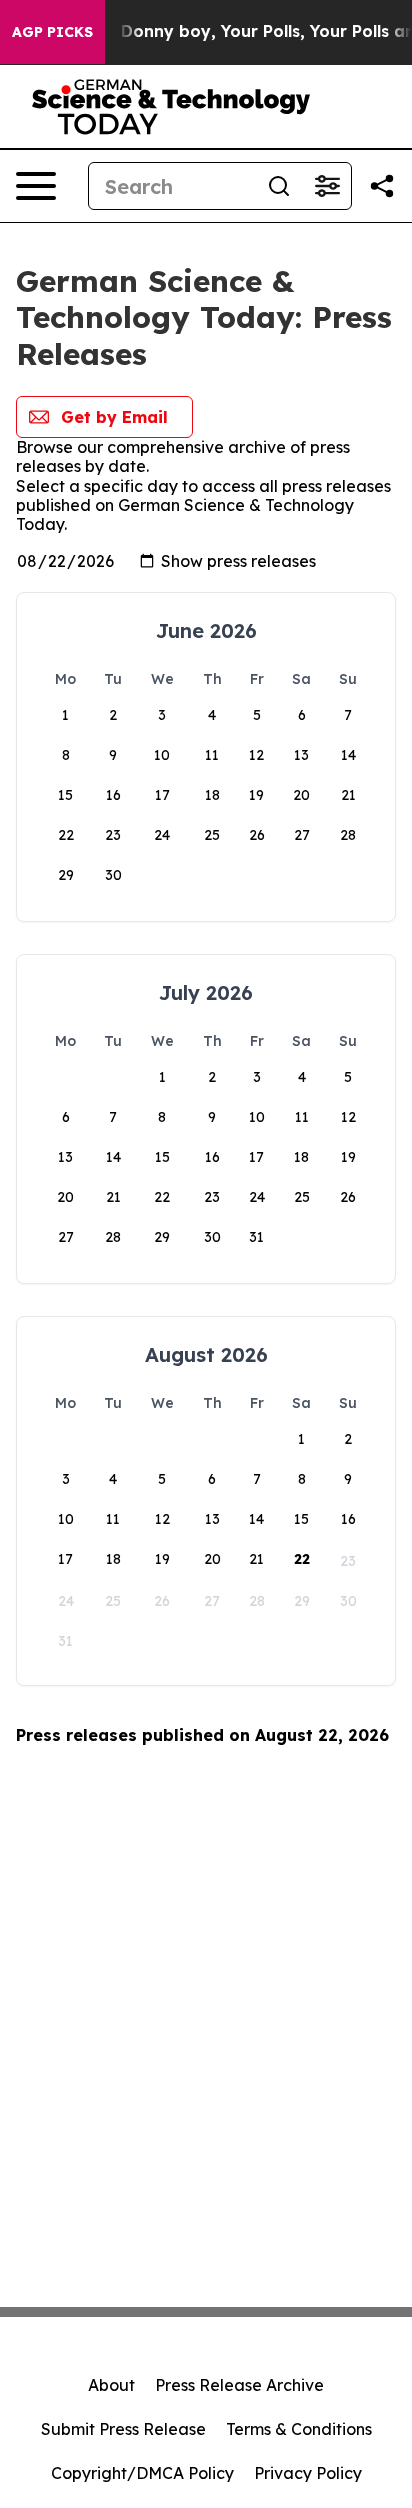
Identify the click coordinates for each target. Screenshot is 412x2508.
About (111, 2385)
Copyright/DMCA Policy (142, 2473)
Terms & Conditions (299, 2429)
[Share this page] (382, 186)
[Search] (279, 186)
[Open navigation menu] (36, 186)
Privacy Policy (308, 2473)
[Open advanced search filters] (327, 186)
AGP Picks (52, 32)
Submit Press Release (123, 2429)
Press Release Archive (239, 2385)
